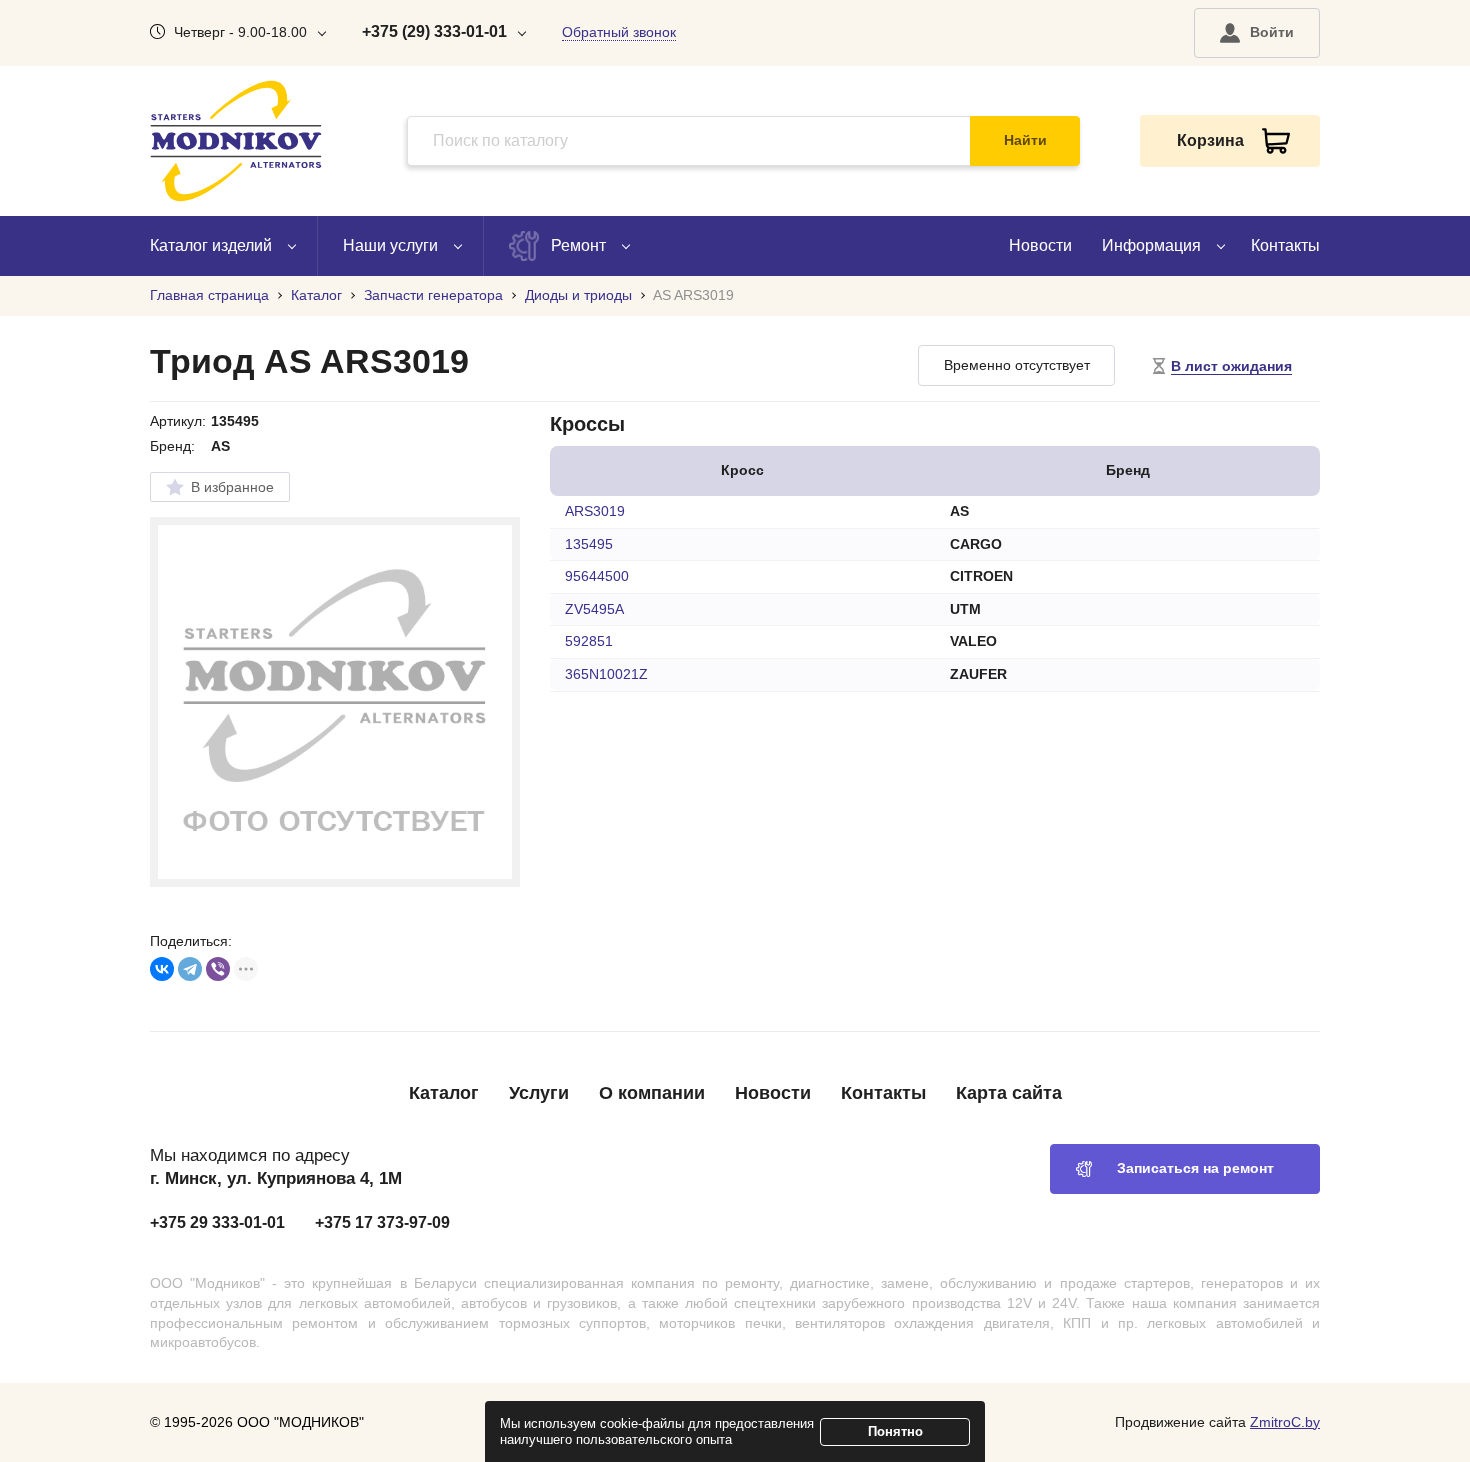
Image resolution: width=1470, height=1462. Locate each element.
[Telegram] (190, 969)
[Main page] (236, 141)
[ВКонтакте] (162, 969)
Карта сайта (1009, 1093)
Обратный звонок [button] (619, 32)
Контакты (1285, 245)
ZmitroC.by (1285, 1422)
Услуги (539, 1093)
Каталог (444, 1093)
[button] (1257, 33)
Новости (1040, 245)
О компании (652, 1093)
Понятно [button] (895, 1431)
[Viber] (218, 969)
